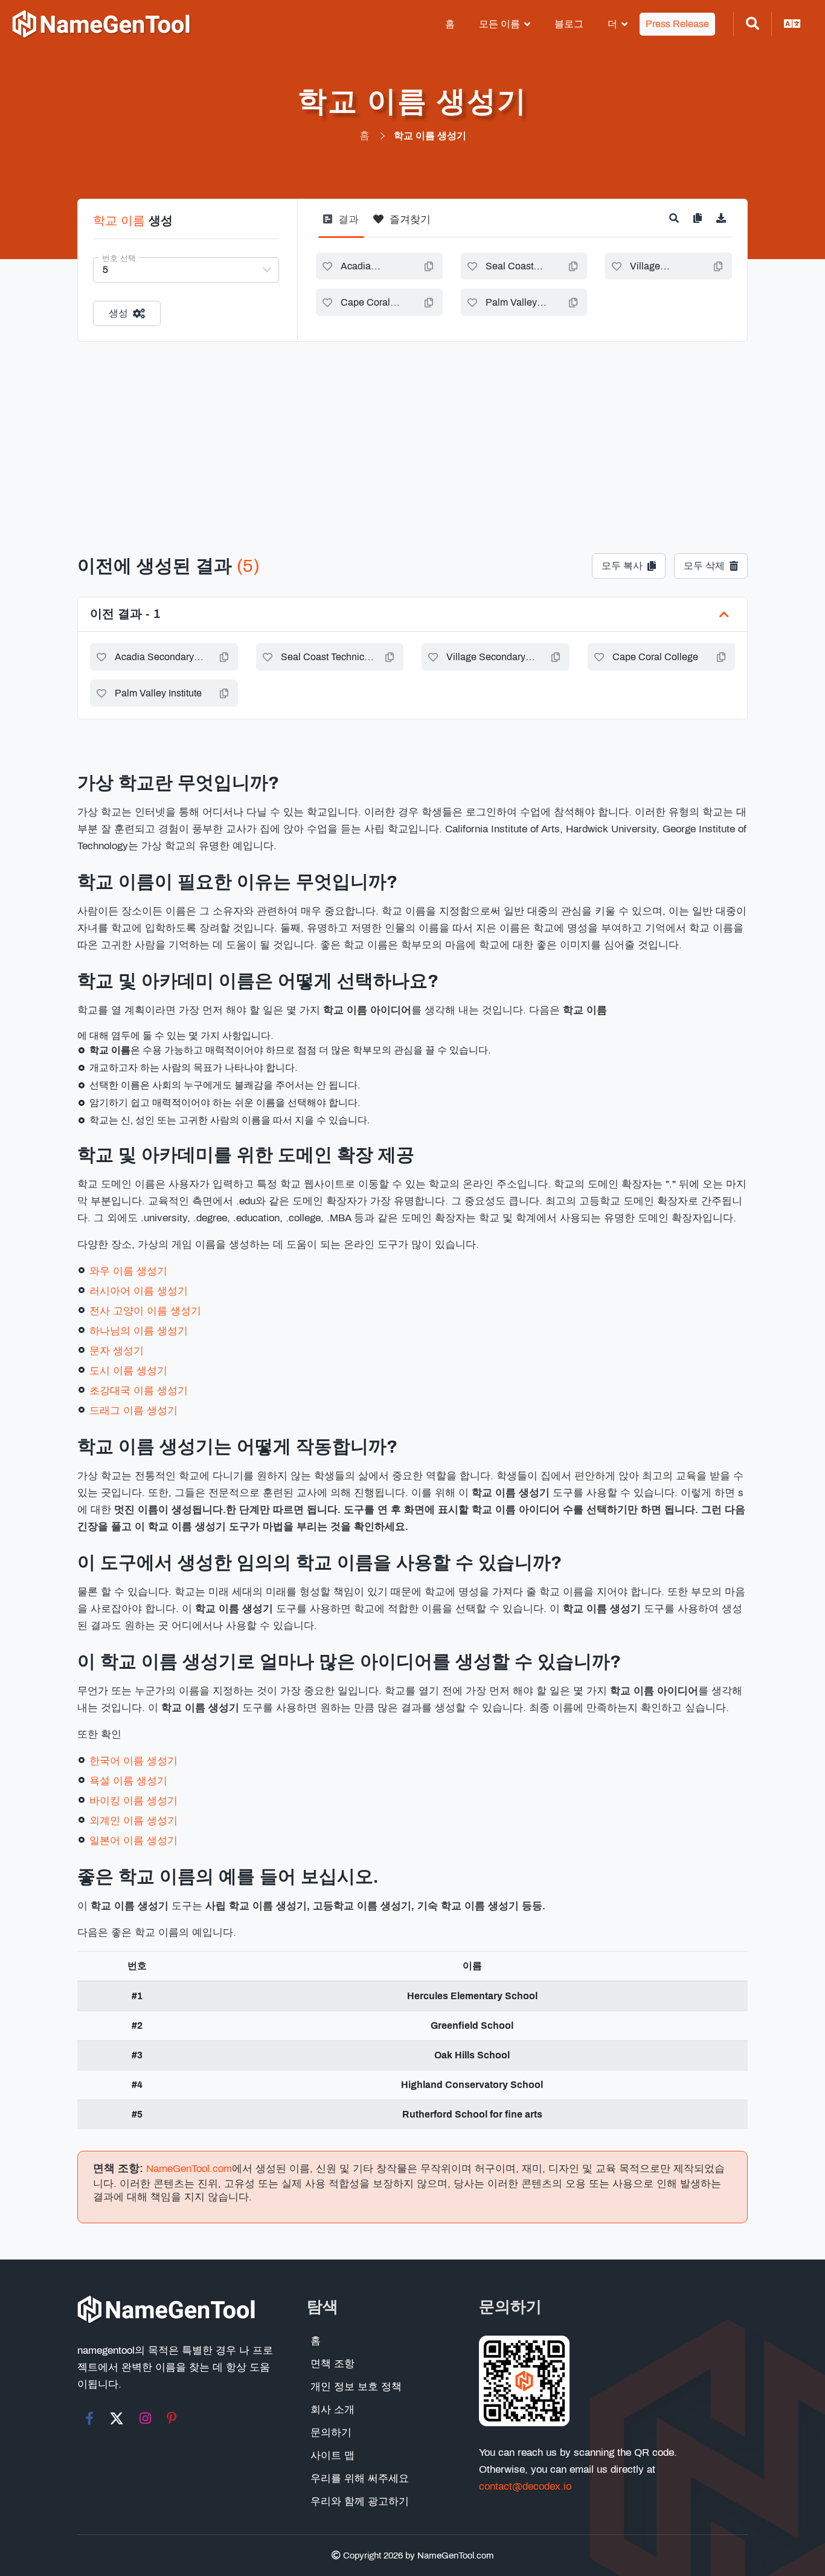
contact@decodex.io (525, 2486)
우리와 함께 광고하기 (360, 2501)
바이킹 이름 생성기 (133, 1801)
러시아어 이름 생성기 (139, 1291)
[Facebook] (89, 2418)
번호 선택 (119, 259)
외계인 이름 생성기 (133, 1821)
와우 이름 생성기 (128, 1271)
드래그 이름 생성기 (133, 1411)
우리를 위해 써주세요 (360, 2478)
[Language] (792, 24)
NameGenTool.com (189, 2169)
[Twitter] (117, 2418)
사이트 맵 (332, 2456)
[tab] (341, 224)
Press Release (677, 24)
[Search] (753, 24)
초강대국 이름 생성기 (139, 1391)
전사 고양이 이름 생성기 (145, 1311)
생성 (118, 313)
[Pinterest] (172, 2418)
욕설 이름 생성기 (128, 1781)
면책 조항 (332, 2364)
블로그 (569, 24)
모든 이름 (499, 24)
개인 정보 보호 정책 (356, 2387)
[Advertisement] (412, 432)
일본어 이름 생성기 (133, 1841)
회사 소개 (332, 2410)
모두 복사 (622, 566)
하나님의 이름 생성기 (139, 1331)
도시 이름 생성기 (128, 1371)
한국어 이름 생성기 (133, 1761)
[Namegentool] (101, 24)
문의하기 (331, 2433)
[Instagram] (145, 2418)
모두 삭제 (704, 566)
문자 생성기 (117, 1351)
